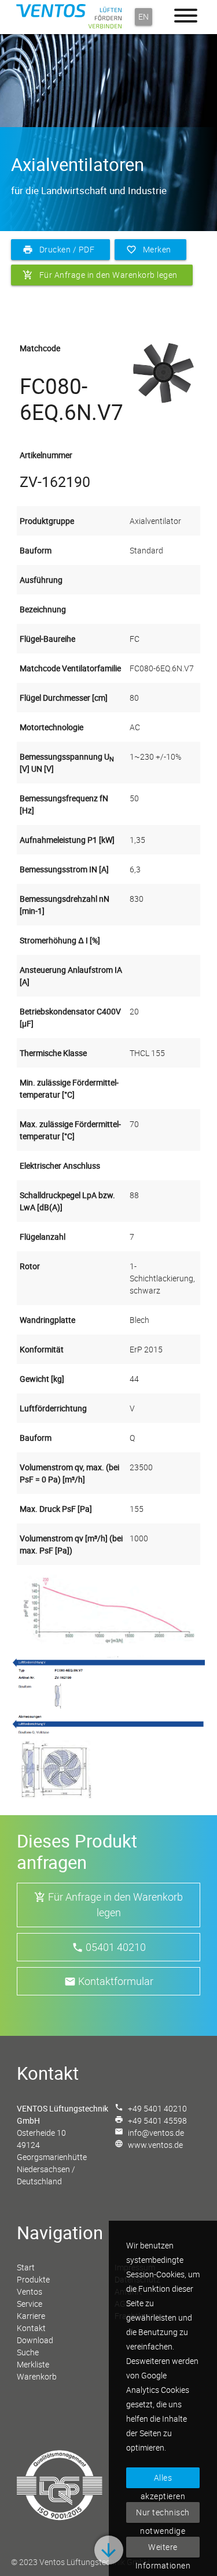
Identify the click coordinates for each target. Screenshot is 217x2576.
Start (26, 2267)
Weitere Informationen (163, 2549)
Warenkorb (37, 2376)
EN (144, 16)
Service (30, 2304)
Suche (28, 2352)
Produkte (33, 2279)
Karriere (31, 2316)
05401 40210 (116, 1947)
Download (35, 2340)
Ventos (30, 2291)
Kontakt (31, 2328)
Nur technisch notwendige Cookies (163, 2515)
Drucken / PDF (62, 249)
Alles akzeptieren (163, 2480)
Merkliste (33, 2364)
